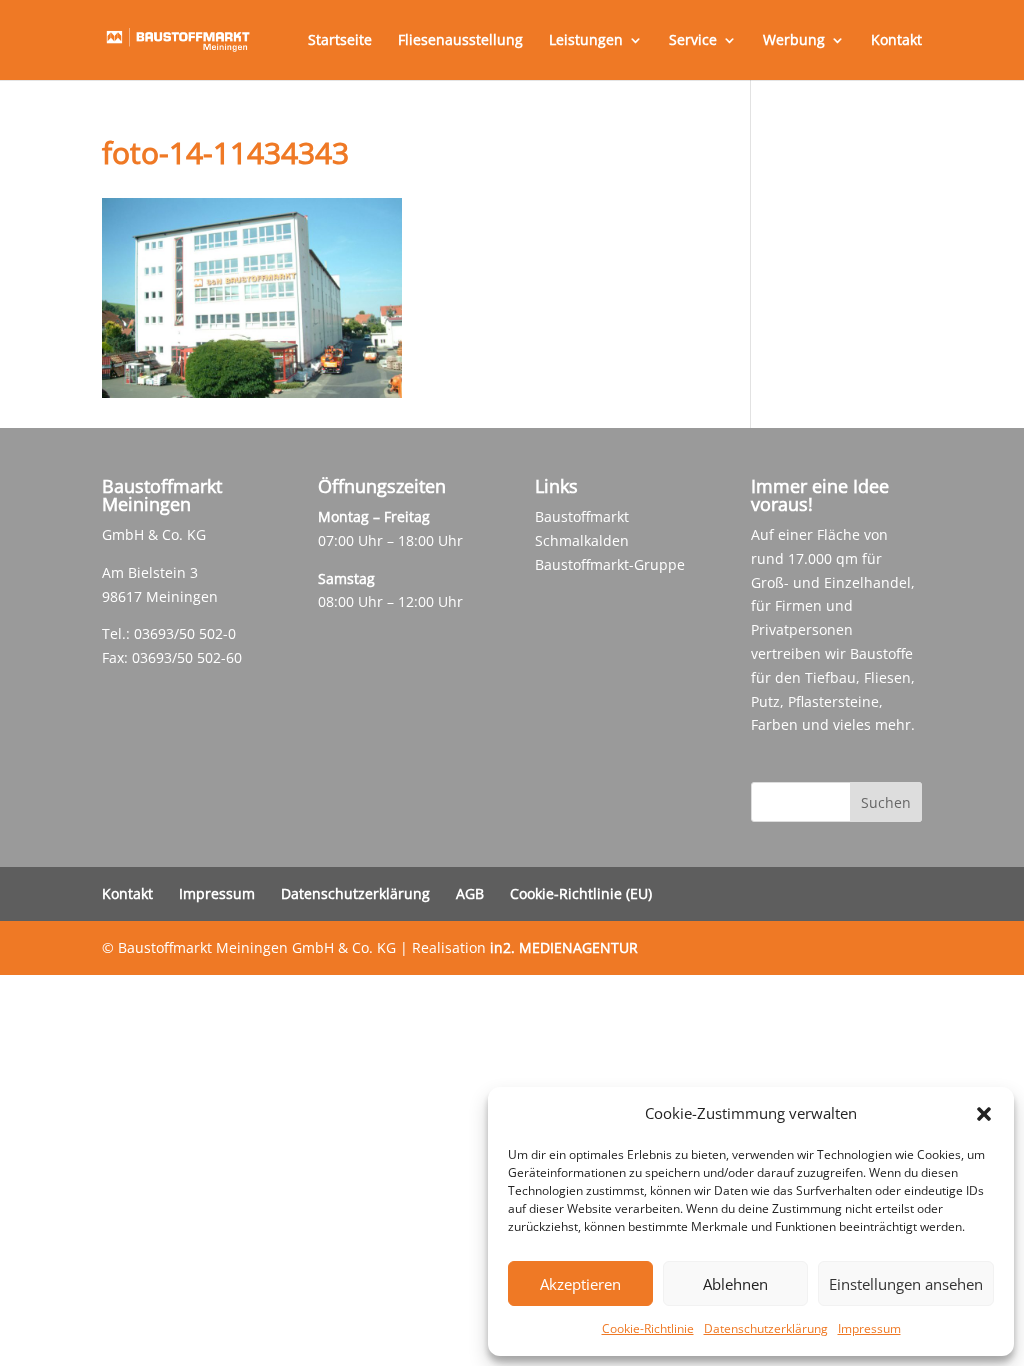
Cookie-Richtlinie (648, 1328)
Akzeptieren (580, 1284)
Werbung (794, 41)
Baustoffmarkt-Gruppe (610, 564)
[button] (984, 1114)
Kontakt (896, 41)
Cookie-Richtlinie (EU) (581, 893)
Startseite (340, 41)
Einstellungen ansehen (906, 1284)
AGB (470, 893)
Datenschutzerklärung (766, 1328)
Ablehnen (735, 1284)
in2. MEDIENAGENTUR (564, 947)
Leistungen (586, 41)
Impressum (869, 1328)
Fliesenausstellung (460, 41)
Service (693, 41)
